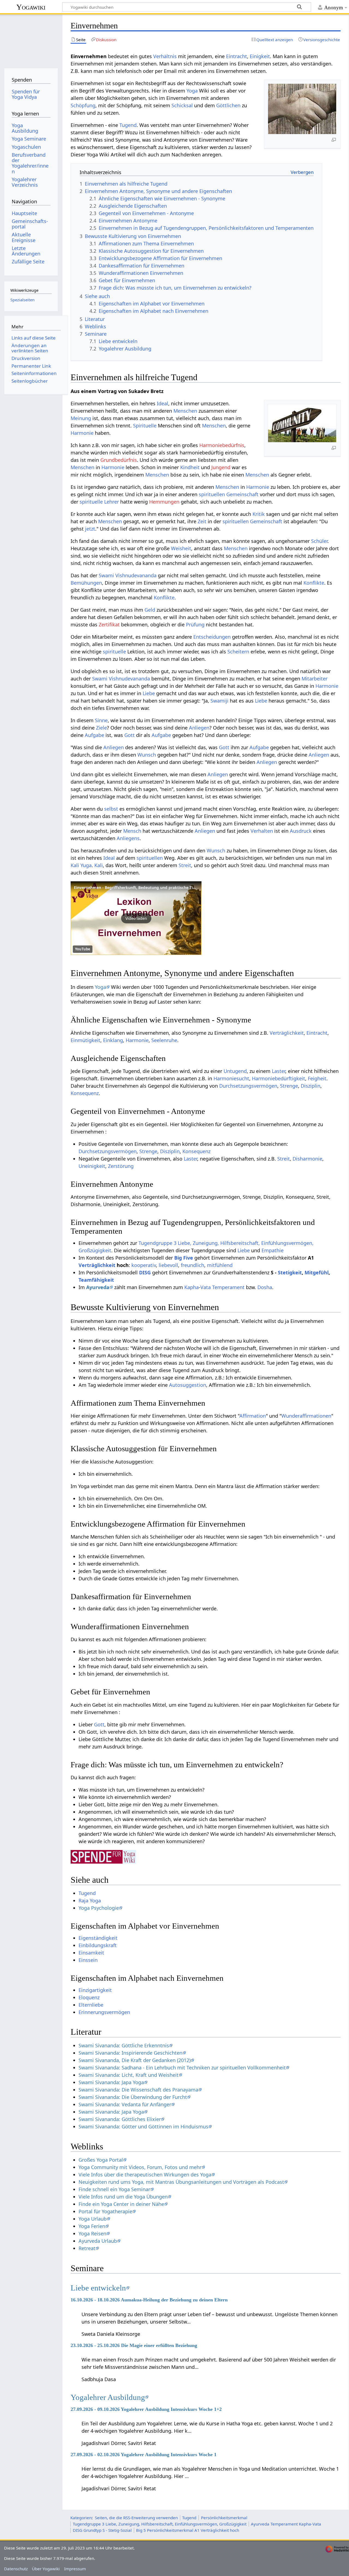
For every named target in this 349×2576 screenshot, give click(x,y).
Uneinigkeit (92, 1166)
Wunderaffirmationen (306, 1416)
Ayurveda (98, 1287)
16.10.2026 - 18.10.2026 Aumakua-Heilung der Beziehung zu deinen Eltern (149, 2300)
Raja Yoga (90, 1900)
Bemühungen (86, 583)
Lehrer (112, 502)
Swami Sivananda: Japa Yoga (111, 2082)
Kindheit (190, 467)
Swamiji (219, 701)
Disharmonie (307, 1159)
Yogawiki (31, 7)
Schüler (319, 541)
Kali (99, 865)
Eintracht (237, 56)
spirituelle (91, 502)
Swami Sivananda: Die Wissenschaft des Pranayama (138, 2090)
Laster (279, 1071)
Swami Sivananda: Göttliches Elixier (120, 2119)
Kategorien (81, 2518)
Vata (206, 1287)
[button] (136, 918)
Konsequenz (85, 1093)
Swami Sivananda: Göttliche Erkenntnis (124, 2045)
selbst (111, 809)
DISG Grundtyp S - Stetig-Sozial (102, 2530)
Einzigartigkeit (95, 1990)
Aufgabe (94, 735)
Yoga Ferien (92, 2226)
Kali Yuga (81, 865)
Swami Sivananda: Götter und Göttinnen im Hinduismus (143, 2126)
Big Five (184, 1258)
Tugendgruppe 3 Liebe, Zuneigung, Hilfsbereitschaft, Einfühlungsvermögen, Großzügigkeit (160, 2524)
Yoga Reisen (92, 2233)
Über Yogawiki (46, 2569)
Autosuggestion (188, 1385)
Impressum (75, 2569)
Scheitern (238, 652)
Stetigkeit (290, 1272)
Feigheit (317, 1078)
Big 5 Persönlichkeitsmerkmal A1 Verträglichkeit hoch (188, 2530)
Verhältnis (165, 56)
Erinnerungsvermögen (104, 2012)
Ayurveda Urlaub (98, 2241)
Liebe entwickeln (98, 2288)
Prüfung (195, 624)
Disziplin (311, 1086)
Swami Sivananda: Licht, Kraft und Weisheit (129, 2075)
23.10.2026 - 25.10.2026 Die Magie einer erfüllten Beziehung (134, 2345)
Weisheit (181, 548)
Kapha (192, 1287)
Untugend (235, 1071)
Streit (185, 865)
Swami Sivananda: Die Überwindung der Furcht (133, 2097)
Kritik (259, 514)
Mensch (132, 831)
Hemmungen (164, 502)
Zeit (202, 521)
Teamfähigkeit (96, 1280)
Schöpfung (83, 105)
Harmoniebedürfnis (222, 445)
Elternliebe (91, 2005)
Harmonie (82, 433)
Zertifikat (109, 624)
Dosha (265, 1287)
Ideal (163, 403)
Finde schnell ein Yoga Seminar (114, 2189)
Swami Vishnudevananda (128, 575)
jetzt (90, 529)
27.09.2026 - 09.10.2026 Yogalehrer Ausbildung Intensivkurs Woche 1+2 (146, 2409)
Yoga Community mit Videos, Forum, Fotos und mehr (140, 2167)
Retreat (87, 2248)
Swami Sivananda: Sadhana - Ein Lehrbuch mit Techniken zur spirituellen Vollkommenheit (182, 2068)
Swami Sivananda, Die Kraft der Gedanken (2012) (135, 2060)
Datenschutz (16, 2569)
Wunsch (147, 755)
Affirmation (253, 1416)
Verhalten (262, 831)
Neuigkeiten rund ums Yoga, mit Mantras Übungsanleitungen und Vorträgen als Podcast (181, 2182)
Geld (150, 610)
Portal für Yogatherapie (105, 2211)
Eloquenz (89, 1997)
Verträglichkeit (287, 1033)
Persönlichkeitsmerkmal (224, 2518)
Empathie (273, 1250)
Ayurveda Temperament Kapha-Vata (286, 2524)
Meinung (81, 418)
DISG (145, 1272)
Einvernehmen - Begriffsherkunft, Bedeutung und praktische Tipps (137, 887)
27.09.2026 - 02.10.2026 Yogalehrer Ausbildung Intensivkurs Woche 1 (144, 2455)
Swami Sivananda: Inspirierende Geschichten (130, 2053)
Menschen (185, 411)
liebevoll (168, 1265)
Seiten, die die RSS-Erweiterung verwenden (136, 2518)
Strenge (289, 1086)
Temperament (228, 1287)
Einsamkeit (91, 1953)
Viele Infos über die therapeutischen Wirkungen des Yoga (145, 2175)
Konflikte (314, 583)
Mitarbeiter (315, 679)
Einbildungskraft (98, 1945)
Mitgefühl (317, 1272)
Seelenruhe (164, 1040)
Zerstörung (121, 1166)
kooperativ (144, 1265)
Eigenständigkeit (98, 1938)
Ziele (101, 728)
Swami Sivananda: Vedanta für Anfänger (125, 2104)
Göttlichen (228, 105)
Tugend (128, 125)
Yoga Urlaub (93, 2219)
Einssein (88, 1960)
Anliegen (199, 728)
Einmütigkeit (85, 1040)
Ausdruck (301, 831)
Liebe (149, 693)
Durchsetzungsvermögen (248, 1086)
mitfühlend (220, 1265)
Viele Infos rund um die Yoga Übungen (123, 2197)
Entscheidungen (212, 637)
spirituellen (212, 494)
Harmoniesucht (231, 1078)
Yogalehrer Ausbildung (108, 2397)
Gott (130, 735)
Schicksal (182, 105)
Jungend (221, 467)
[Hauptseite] (31, 40)
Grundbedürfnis (119, 460)
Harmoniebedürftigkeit (279, 1078)
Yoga (192, 91)
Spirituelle (145, 426)
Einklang (113, 1040)
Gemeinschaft (242, 494)
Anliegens (128, 838)
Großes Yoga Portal (101, 2160)
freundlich (192, 1265)
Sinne (101, 720)
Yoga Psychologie (99, 1908)
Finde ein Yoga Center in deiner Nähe (121, 2204)
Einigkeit (260, 56)
